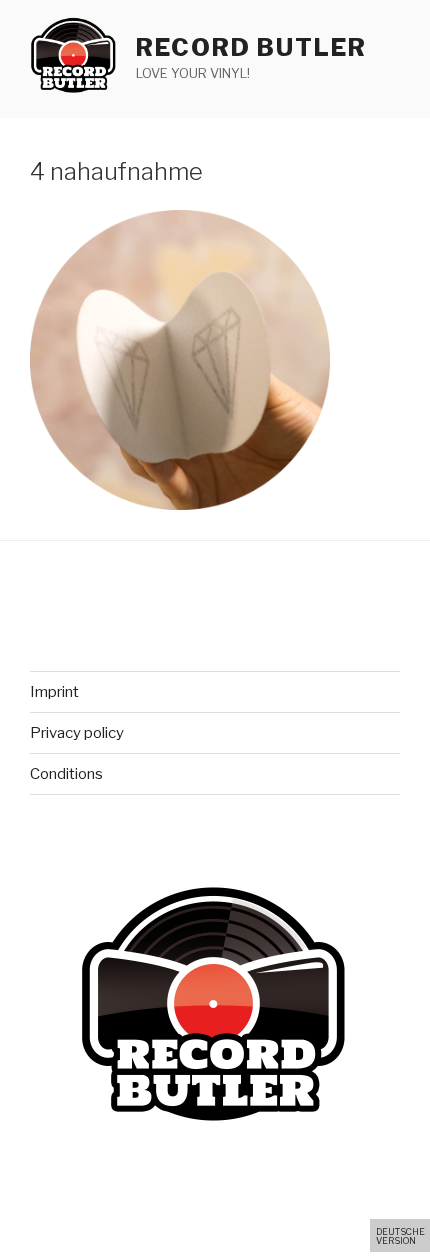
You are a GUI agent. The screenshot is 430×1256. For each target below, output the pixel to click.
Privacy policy (77, 733)
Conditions (66, 774)
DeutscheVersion (400, 1236)
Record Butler (251, 47)
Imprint (54, 692)
